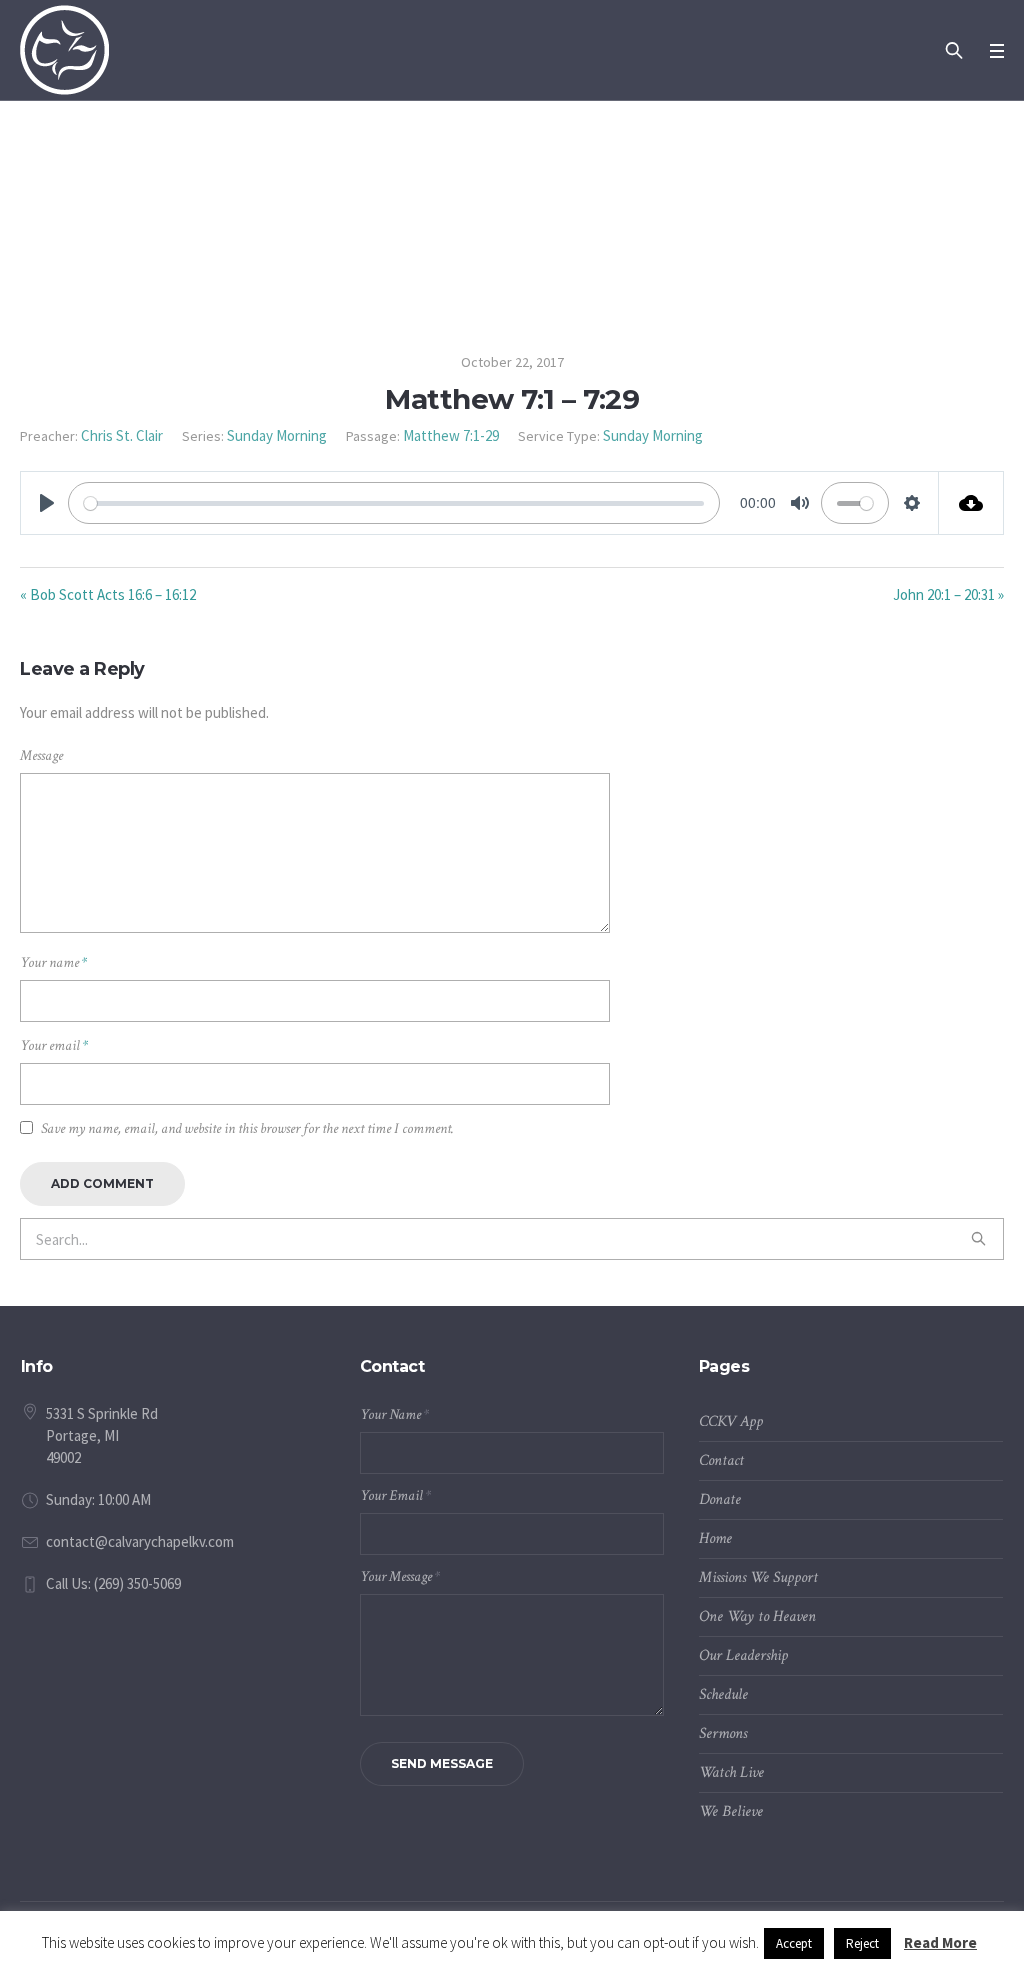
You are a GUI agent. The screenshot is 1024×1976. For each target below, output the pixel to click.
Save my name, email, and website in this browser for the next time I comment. (247, 1128)
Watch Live (731, 1772)
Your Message (400, 1576)
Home (715, 1538)
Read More (940, 1942)
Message (41, 755)
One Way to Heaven (757, 1616)
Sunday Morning (277, 435)
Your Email (395, 1495)
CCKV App (731, 1421)
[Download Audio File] (971, 503)
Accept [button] (794, 1943)
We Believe (731, 1811)
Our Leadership (743, 1655)
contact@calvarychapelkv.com (140, 1541)
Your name (53, 962)
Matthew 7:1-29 (451, 435)
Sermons (723, 1733)
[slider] (394, 503)
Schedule (723, 1694)
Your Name (394, 1414)
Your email (54, 1045)
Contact (721, 1460)
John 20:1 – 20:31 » (948, 594)
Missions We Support (758, 1577)
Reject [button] (862, 1943)
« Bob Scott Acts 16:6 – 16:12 (108, 594)
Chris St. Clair (122, 435)
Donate (720, 1499)
